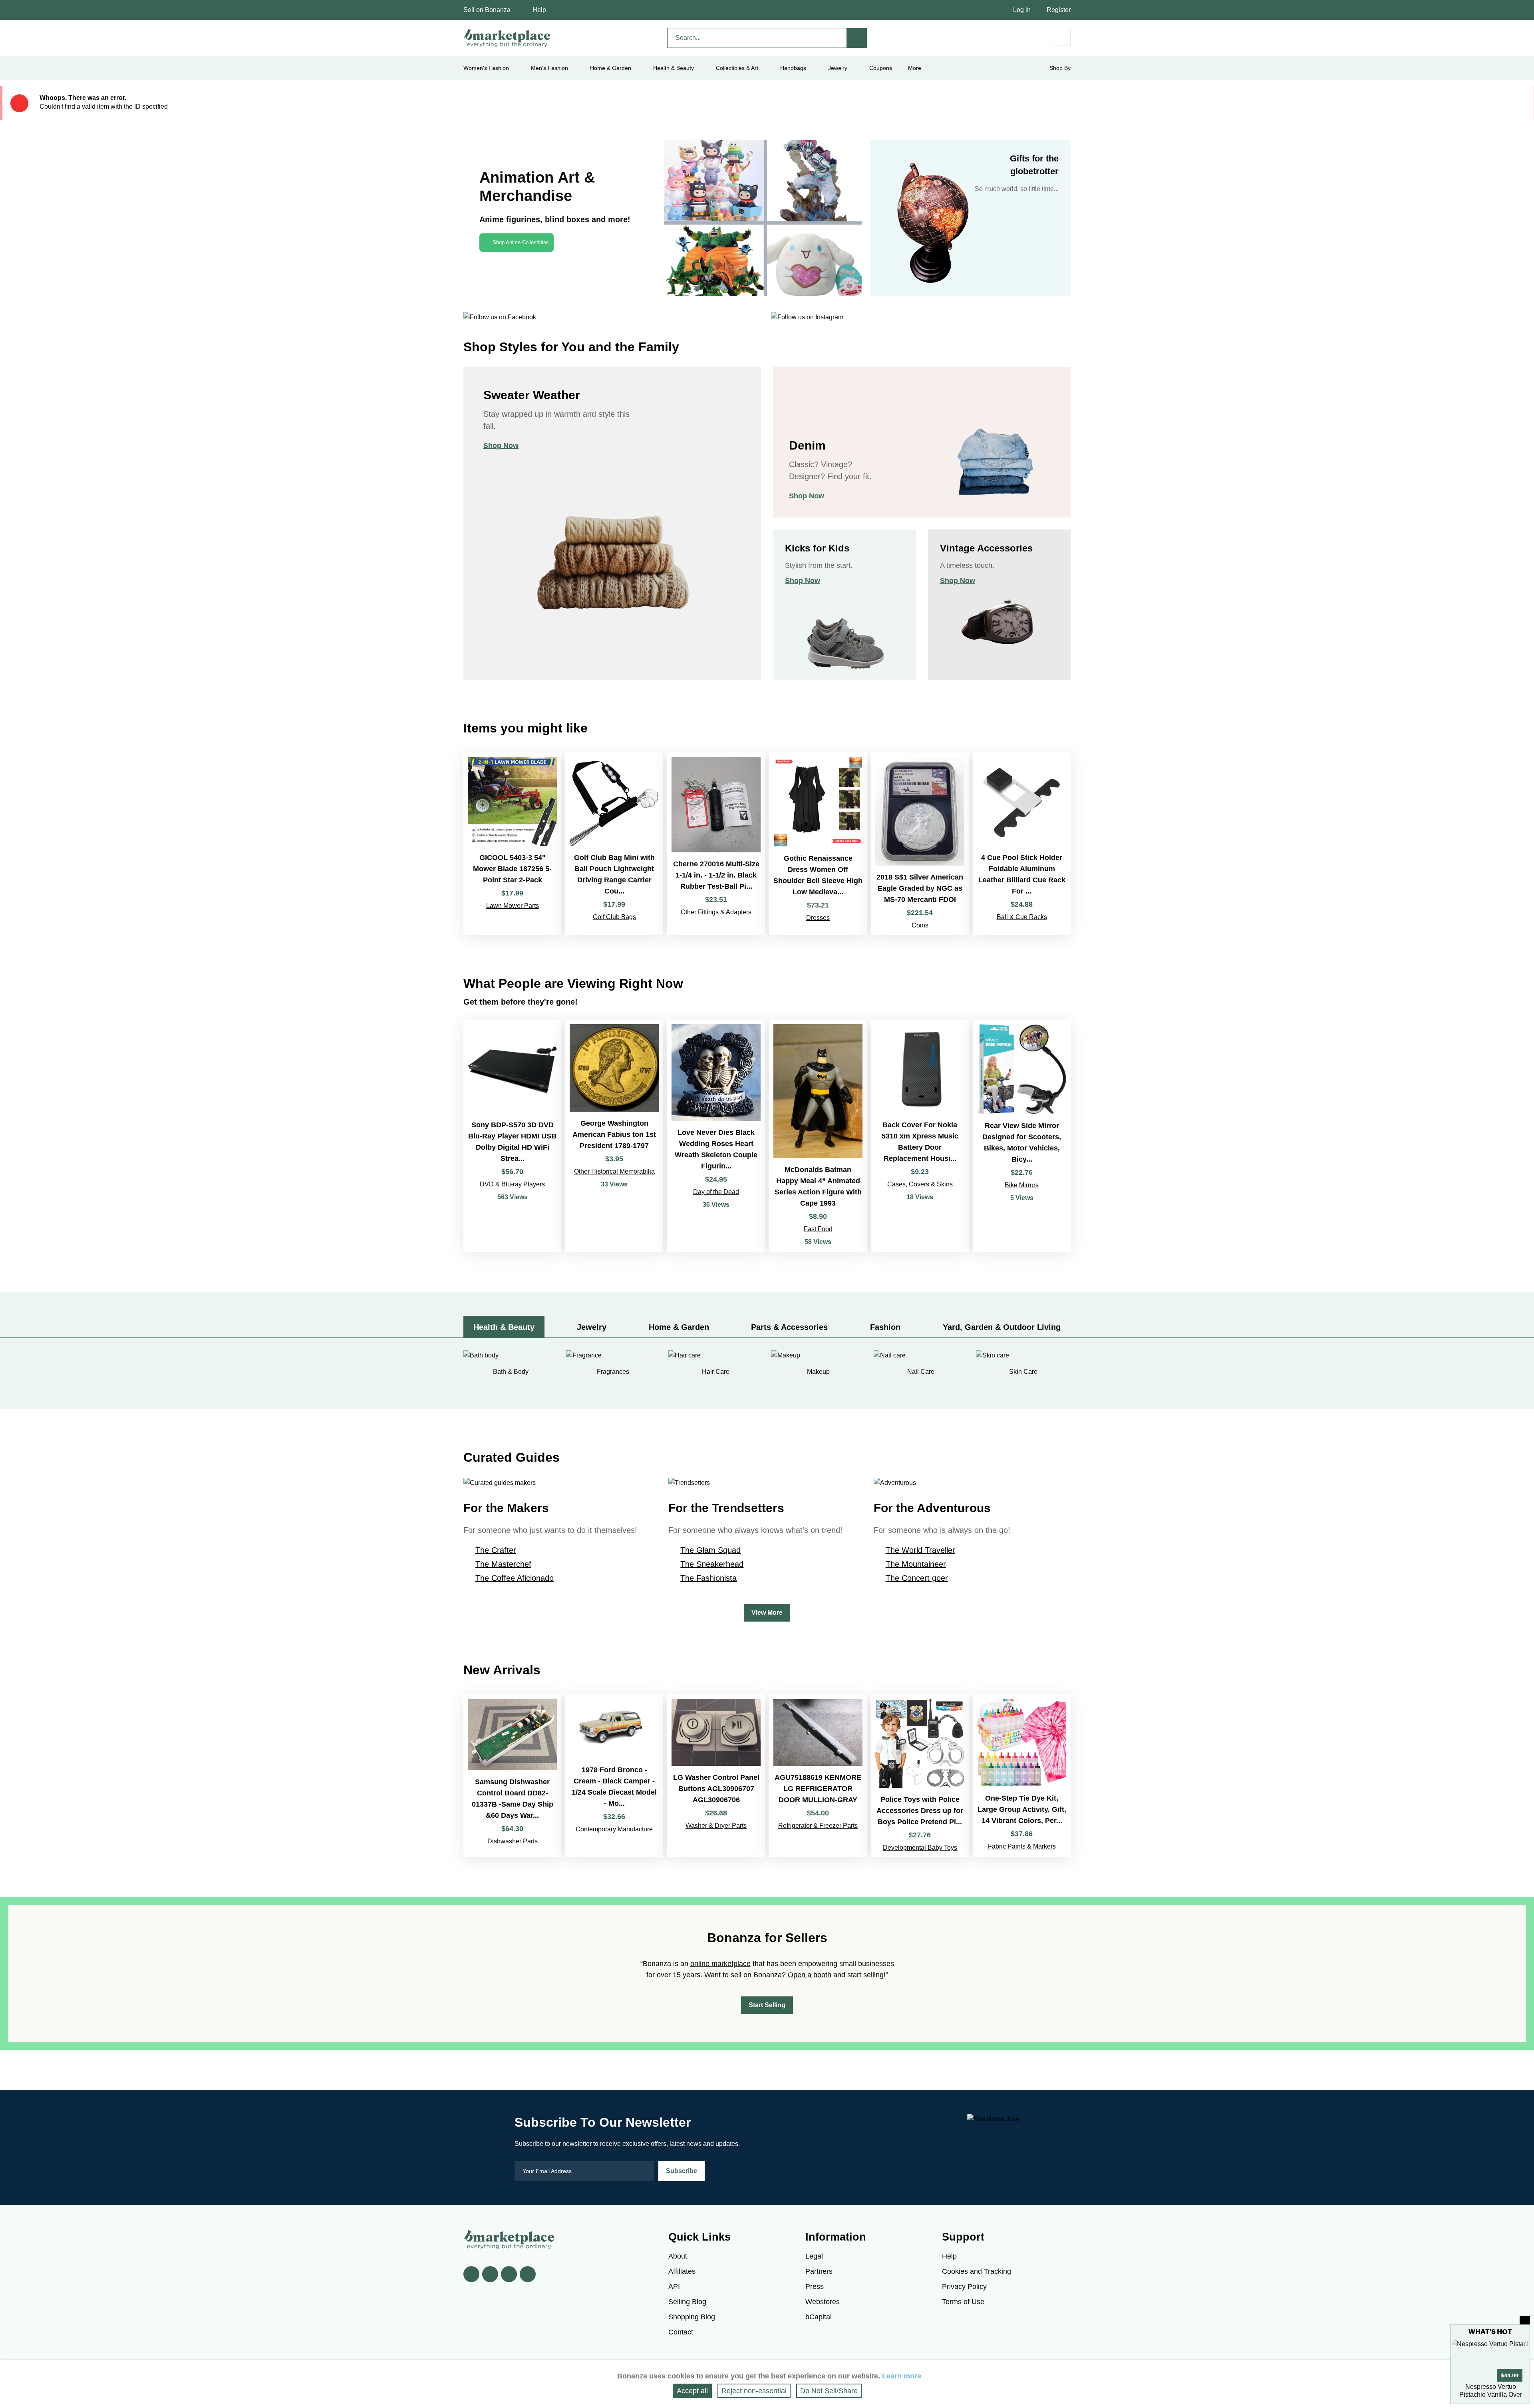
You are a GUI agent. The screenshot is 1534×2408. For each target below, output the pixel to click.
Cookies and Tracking (977, 2271)
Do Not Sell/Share (829, 2391)
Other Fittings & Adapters (716, 912)
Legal (814, 2256)
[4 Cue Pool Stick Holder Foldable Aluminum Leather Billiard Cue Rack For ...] (1022, 844)
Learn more (902, 2376)
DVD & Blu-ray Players (512, 1184)
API (674, 2287)
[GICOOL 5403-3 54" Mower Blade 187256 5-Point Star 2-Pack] (512, 844)
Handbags (793, 68)
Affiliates (682, 2271)
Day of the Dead (716, 1192)
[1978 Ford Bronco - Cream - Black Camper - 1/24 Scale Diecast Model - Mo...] (614, 1776)
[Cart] (1062, 37)
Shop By (1060, 68)
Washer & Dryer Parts (716, 1826)
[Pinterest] (509, 2274)
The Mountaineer (916, 1564)
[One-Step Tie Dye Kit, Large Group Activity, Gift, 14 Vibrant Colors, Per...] (1022, 1776)
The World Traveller (920, 1550)
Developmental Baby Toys (920, 1848)
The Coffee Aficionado (515, 1578)
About (678, 2256)
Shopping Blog (692, 2317)
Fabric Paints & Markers (1022, 1846)
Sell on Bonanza (487, 10)
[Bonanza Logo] (507, 38)
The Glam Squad (710, 1550)
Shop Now (501, 446)
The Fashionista (708, 1578)
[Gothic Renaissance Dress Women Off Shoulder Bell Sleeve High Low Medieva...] (818, 844)
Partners (819, 2271)
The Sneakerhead (712, 1564)
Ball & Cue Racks (1022, 917)
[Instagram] (528, 2274)
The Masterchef (503, 1564)
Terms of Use (963, 2302)
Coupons (881, 68)
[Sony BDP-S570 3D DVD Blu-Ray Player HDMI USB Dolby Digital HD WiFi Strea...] (512, 1136)
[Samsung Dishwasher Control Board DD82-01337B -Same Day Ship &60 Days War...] (512, 1776)
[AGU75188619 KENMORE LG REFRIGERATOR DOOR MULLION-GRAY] (818, 1776)
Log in (1022, 10)
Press (815, 2287)
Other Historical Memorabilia (614, 1171)
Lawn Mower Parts (513, 906)
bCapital (819, 2317)
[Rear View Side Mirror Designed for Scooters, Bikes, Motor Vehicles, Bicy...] (1022, 1136)
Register (1059, 10)
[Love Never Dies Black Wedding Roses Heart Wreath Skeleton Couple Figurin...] (716, 1136)
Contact (681, 2332)
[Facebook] (471, 2274)
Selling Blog (687, 2302)
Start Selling (767, 2005)
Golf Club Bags (614, 917)
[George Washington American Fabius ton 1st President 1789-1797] (614, 1136)
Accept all (692, 2391)
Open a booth (810, 1975)
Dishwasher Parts (513, 1841)
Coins (920, 925)
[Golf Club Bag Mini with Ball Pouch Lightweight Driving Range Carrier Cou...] (614, 844)
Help (539, 10)
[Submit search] (857, 38)
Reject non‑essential (754, 2391)
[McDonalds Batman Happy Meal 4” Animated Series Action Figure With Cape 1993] (818, 1136)
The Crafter (496, 1550)
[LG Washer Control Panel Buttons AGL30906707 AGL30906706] (716, 1776)
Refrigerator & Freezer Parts (818, 1826)
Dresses (818, 918)
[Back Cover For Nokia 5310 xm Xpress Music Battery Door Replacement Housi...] (920, 1136)
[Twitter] (490, 2274)
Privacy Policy (964, 2287)
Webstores (823, 2302)
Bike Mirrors (1022, 1185)
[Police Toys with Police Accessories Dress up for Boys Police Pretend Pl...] (920, 1776)
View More (767, 1613)
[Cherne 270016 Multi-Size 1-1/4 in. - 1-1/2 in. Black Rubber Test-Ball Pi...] (716, 844)
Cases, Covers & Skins (920, 1184)
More (915, 68)
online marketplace (720, 1964)
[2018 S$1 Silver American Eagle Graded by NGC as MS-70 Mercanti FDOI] (920, 844)
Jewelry (838, 68)
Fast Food (818, 1229)
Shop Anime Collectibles (521, 242)
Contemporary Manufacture (614, 1829)
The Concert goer (917, 1578)
